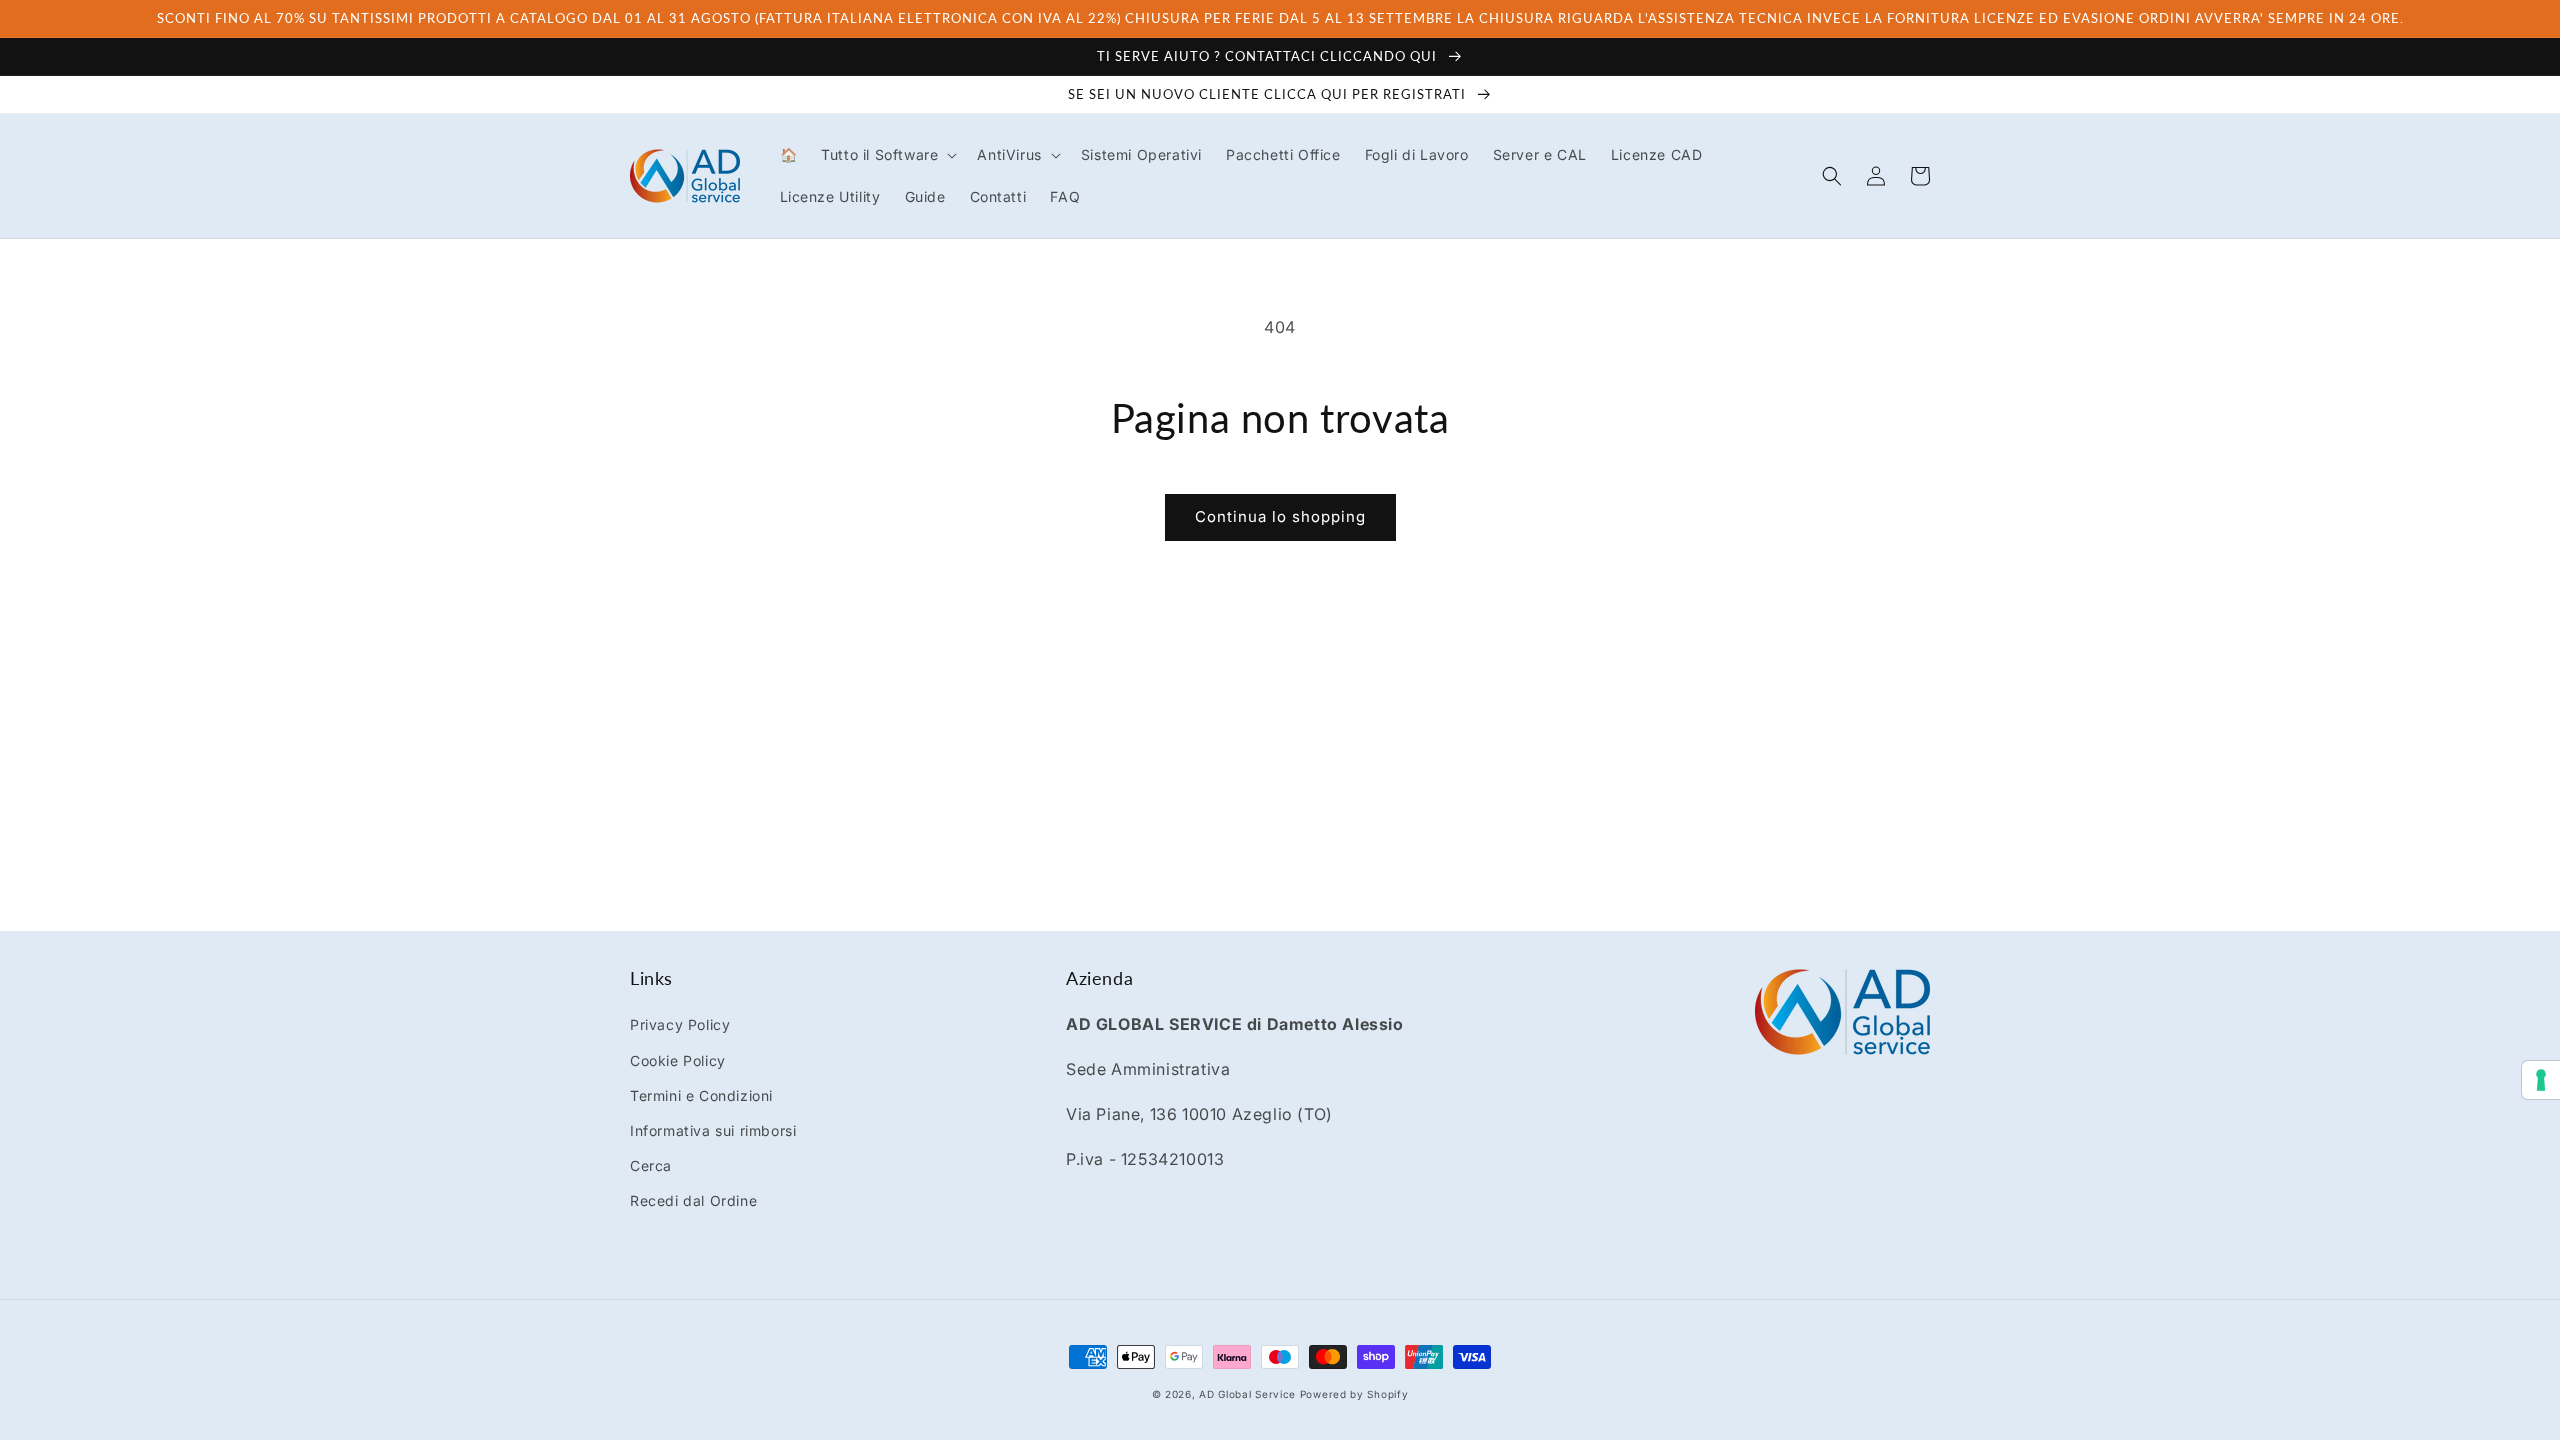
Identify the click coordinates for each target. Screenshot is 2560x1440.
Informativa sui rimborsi (713, 1130)
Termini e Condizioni (701, 1095)
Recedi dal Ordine (693, 1200)
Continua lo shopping (1280, 516)
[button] (887, 155)
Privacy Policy (680, 1024)
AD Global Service (1247, 1394)
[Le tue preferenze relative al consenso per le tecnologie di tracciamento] (2541, 1080)
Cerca (651, 1165)
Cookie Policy (678, 1060)
